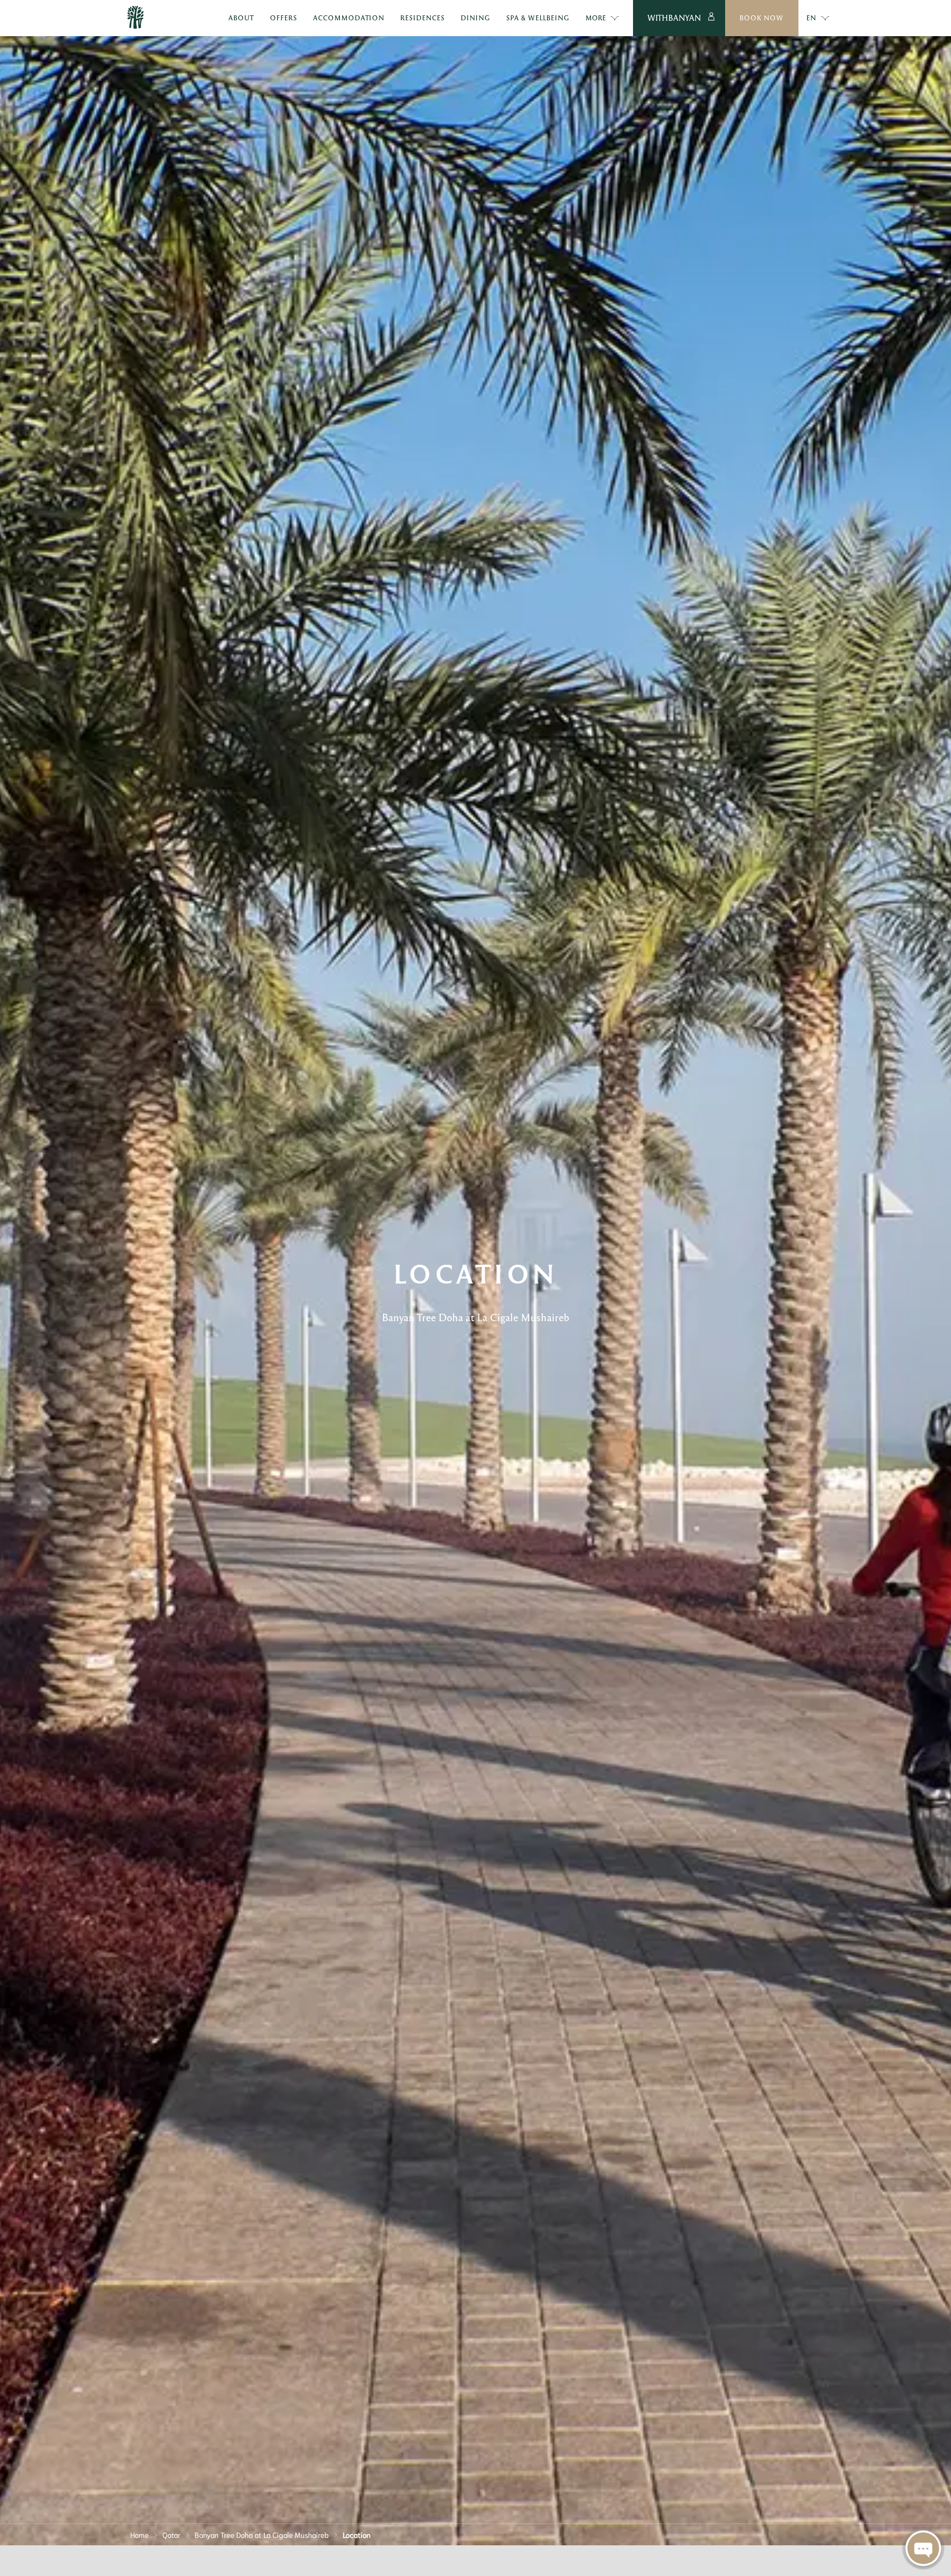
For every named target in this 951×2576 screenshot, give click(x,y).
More (596, 18)
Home (139, 2534)
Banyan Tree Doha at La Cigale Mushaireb (262, 2534)
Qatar (172, 2534)
